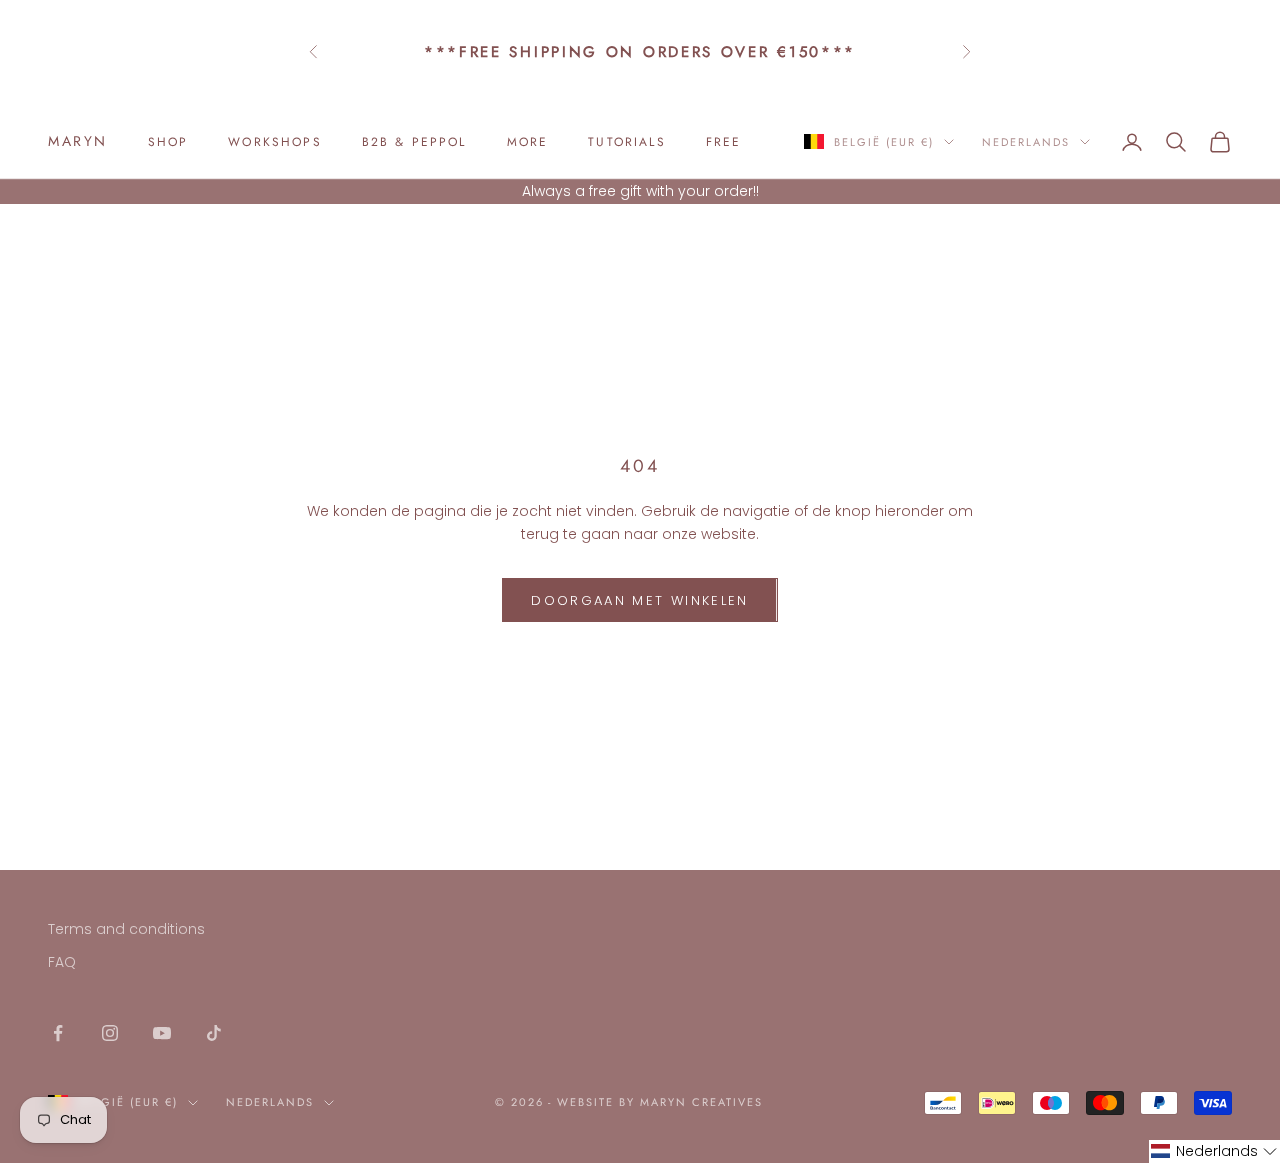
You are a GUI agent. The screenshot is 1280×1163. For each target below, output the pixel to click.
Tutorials (626, 142)
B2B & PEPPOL (414, 142)
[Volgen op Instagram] (110, 1033)
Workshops (274, 142)
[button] (1214, 1151)
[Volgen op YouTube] (162, 1033)
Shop (168, 142)
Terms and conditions (126, 929)
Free (724, 142)
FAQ (62, 962)
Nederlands (1026, 142)
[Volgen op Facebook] (58, 1033)
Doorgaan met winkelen (639, 600)
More (528, 142)
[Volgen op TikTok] (214, 1033)
